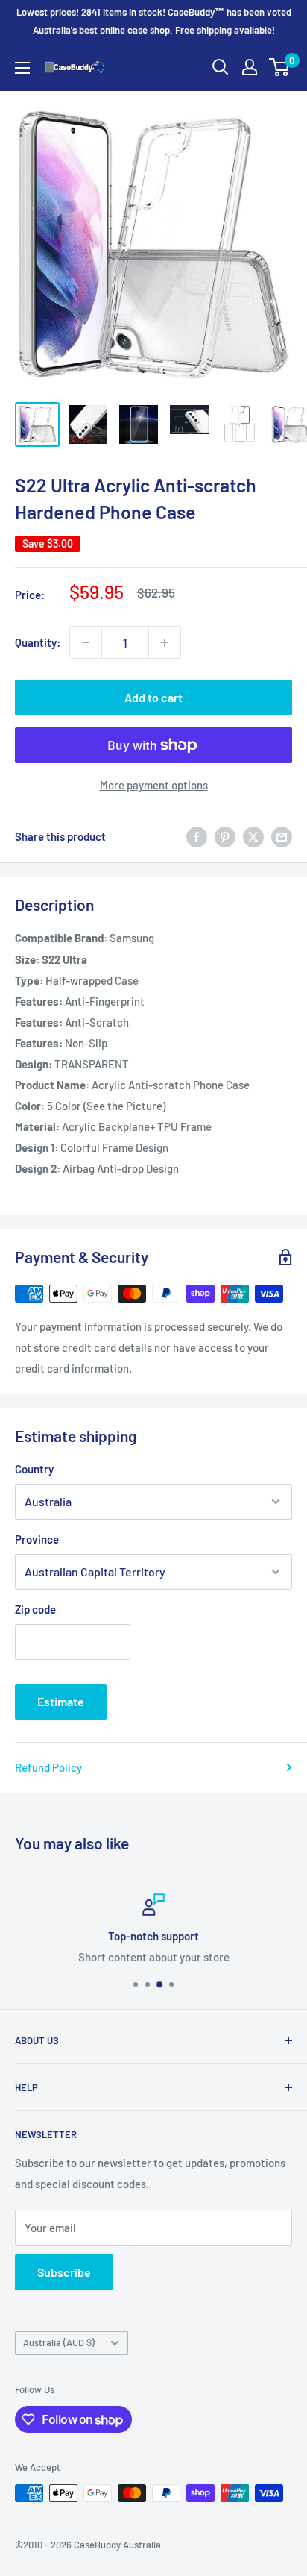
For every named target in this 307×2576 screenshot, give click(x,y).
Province (37, 1539)
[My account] (250, 67)
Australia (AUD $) (59, 2342)
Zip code (35, 1609)
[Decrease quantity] (86, 642)
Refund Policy (48, 1767)
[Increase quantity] (165, 642)
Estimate (61, 1701)
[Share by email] (282, 836)
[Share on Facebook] (197, 836)
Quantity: (38, 642)
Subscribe (64, 2272)
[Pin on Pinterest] (225, 836)
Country (34, 1469)
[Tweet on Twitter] (253, 836)
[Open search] (221, 67)
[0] (280, 67)
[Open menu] (22, 68)
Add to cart (153, 697)
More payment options (154, 785)
